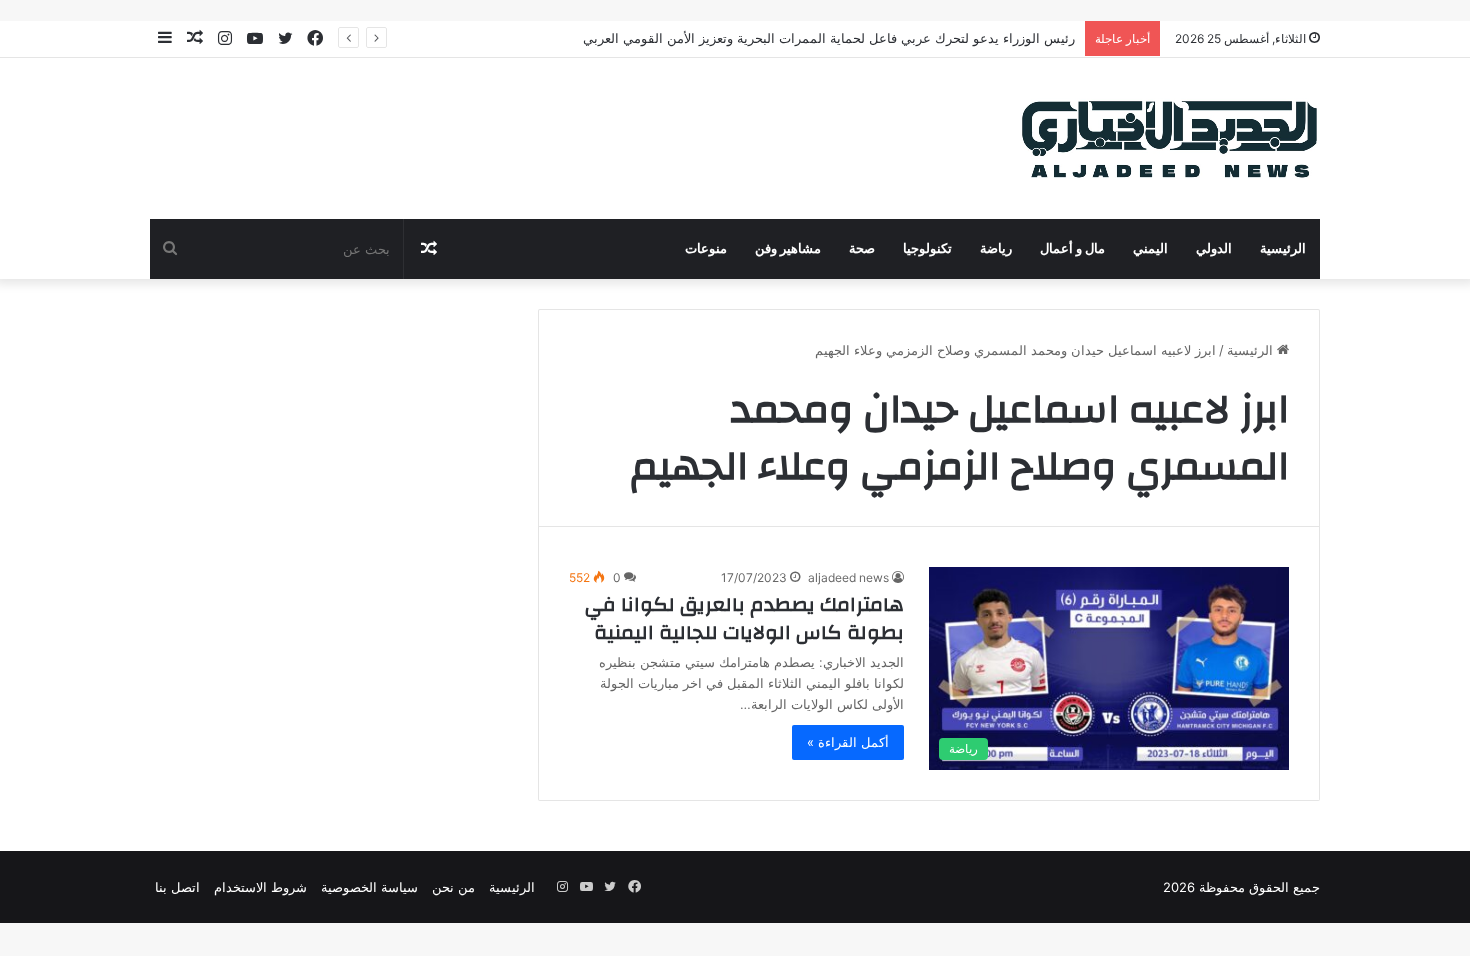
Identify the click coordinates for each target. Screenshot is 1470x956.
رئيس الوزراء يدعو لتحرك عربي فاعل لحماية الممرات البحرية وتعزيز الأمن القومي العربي (829, 38)
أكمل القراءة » (848, 742)
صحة (862, 249)
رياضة (996, 249)
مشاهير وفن (788, 249)
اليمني (1150, 249)
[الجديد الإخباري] (1170, 138)
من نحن (453, 887)
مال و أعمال (1072, 249)
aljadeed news (848, 577)
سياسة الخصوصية (369, 887)
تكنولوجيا (927, 249)
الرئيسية (1283, 249)
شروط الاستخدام (260, 887)
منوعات (706, 249)
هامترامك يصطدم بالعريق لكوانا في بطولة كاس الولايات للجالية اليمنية (744, 618)
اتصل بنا (177, 887)
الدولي (1214, 249)
